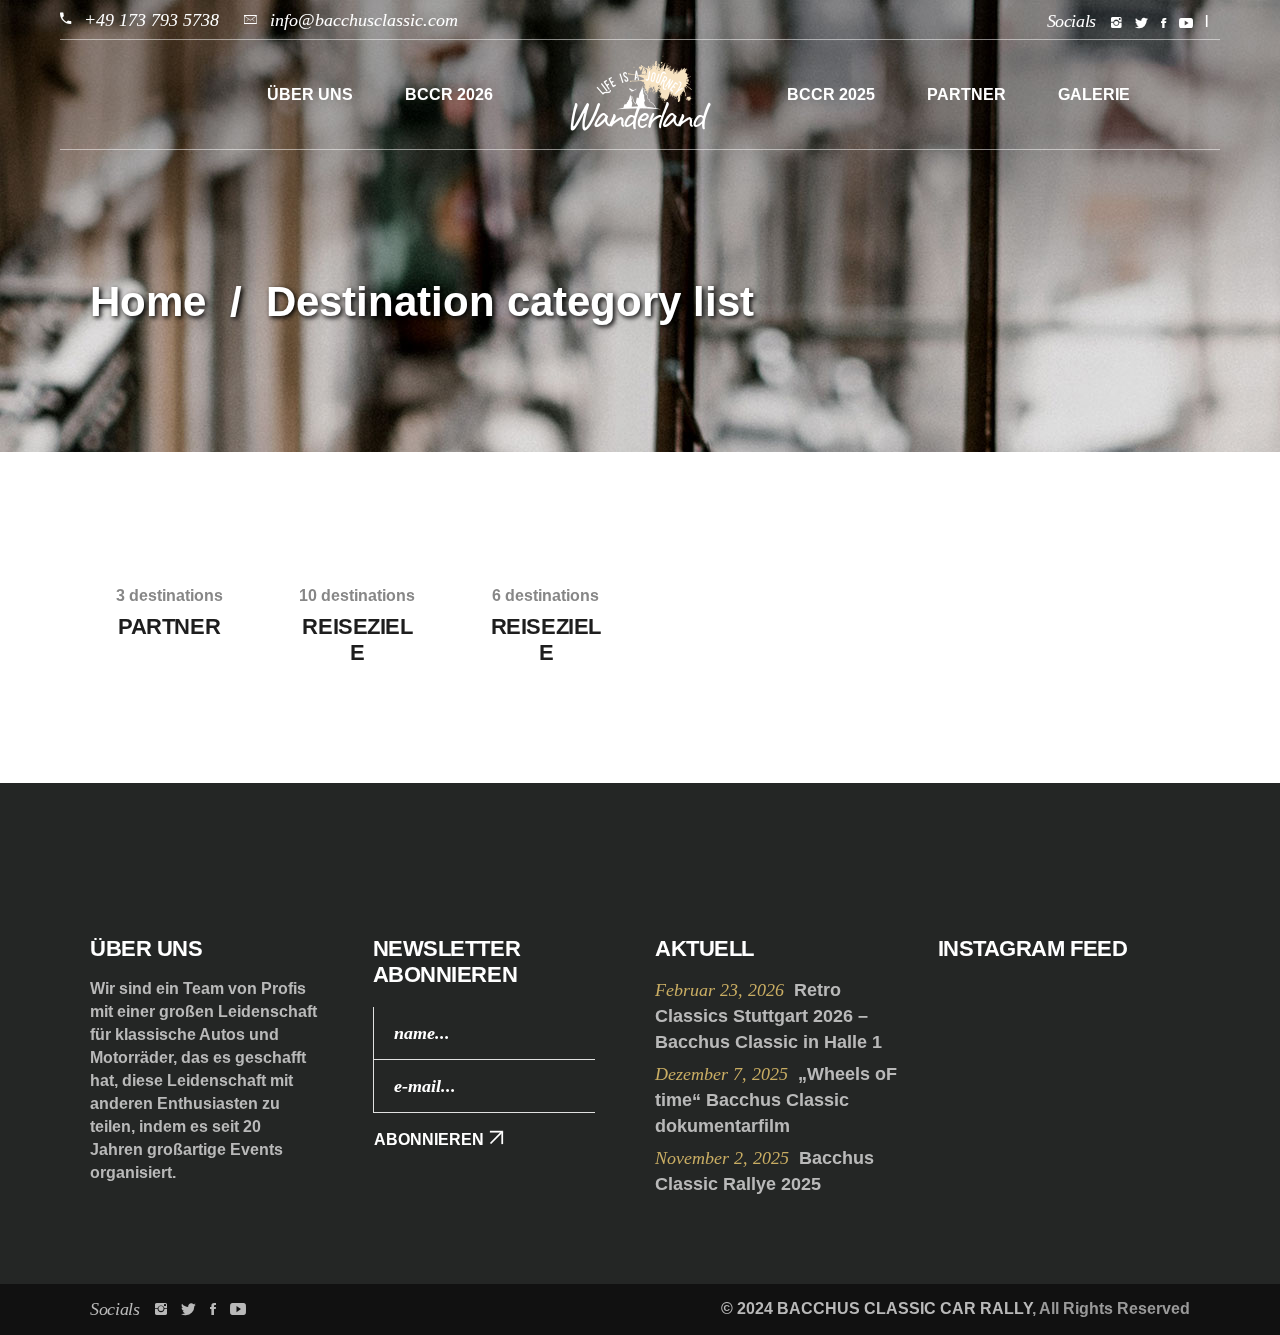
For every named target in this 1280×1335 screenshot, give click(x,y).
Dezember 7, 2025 (724, 1074)
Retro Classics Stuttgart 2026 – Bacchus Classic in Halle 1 (768, 1016)
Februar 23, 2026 (722, 990)
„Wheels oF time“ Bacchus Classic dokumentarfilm (776, 1100)
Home (148, 302)
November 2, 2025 (724, 1158)
